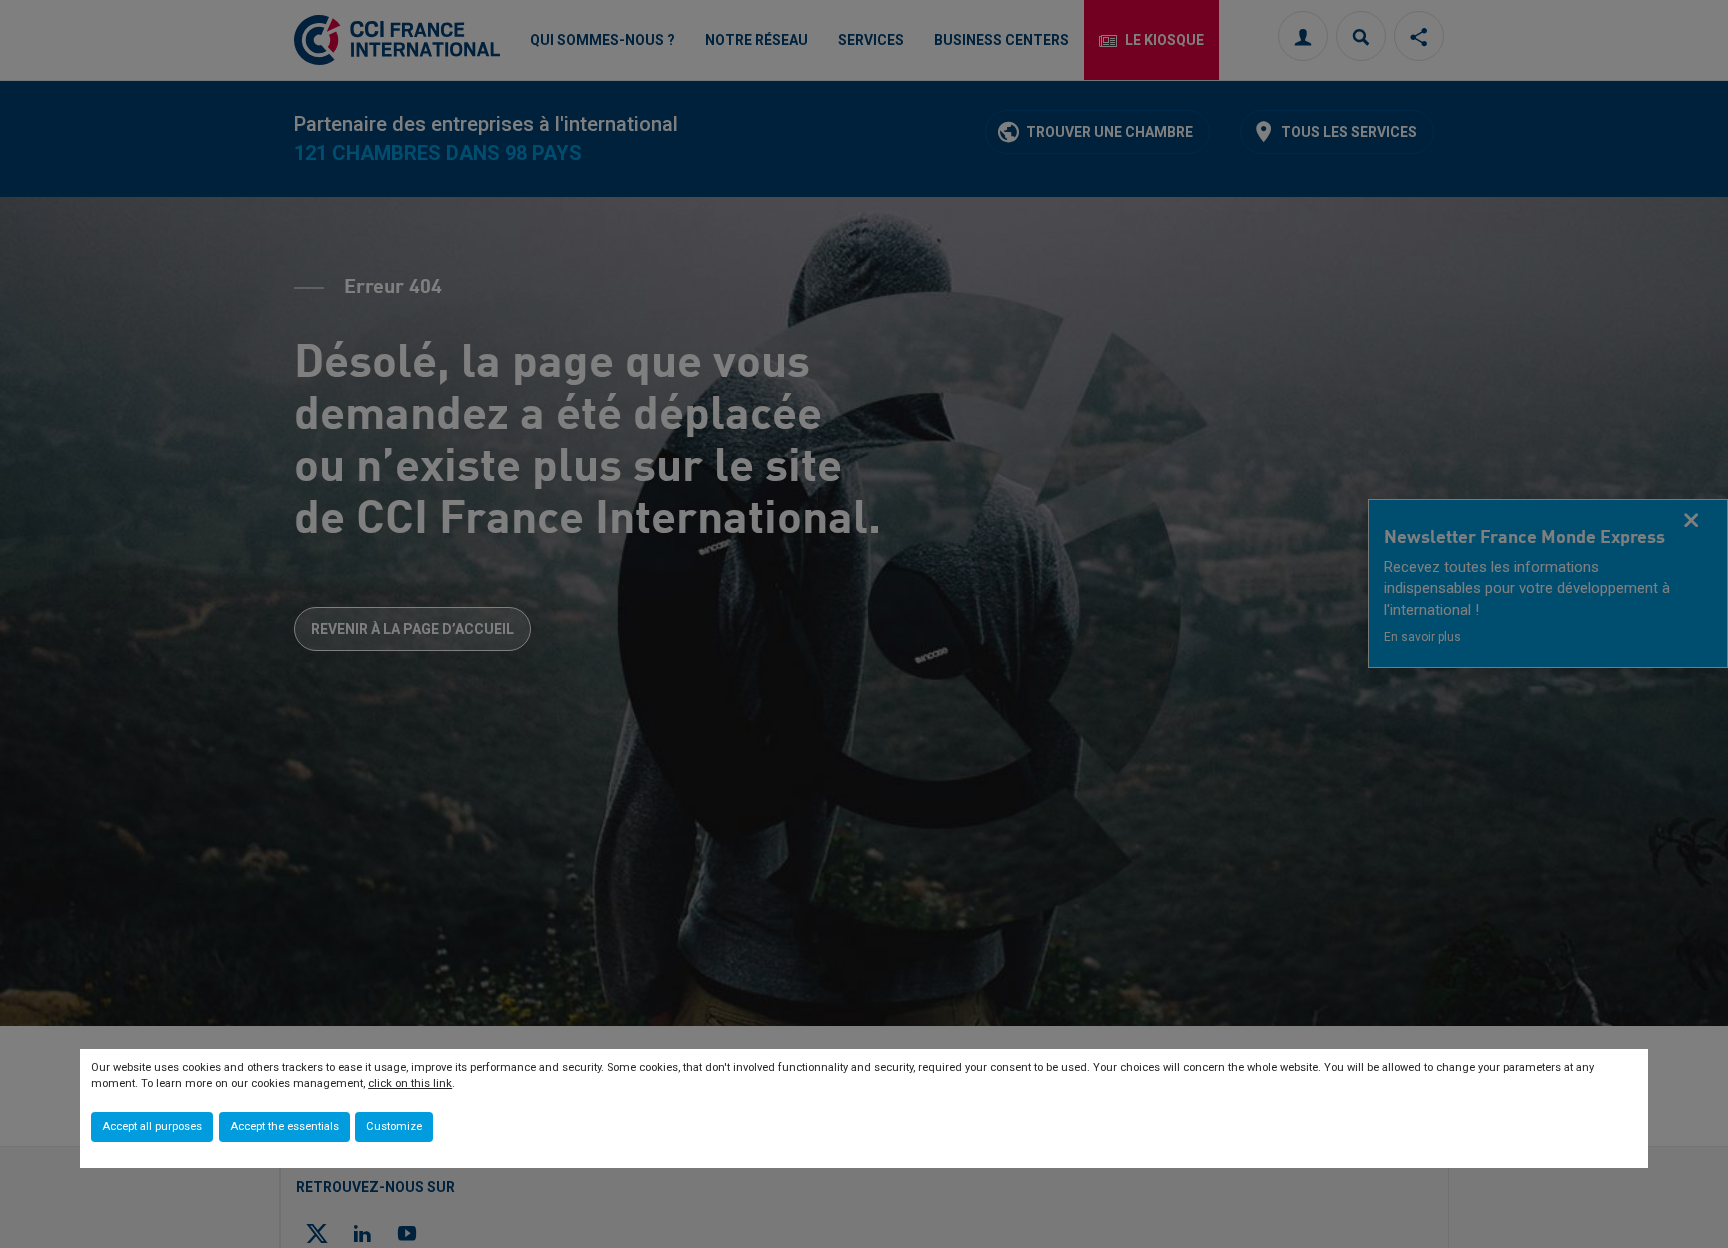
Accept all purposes (152, 1126)
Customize (394, 1126)
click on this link (410, 1083)
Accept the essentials (284, 1126)
